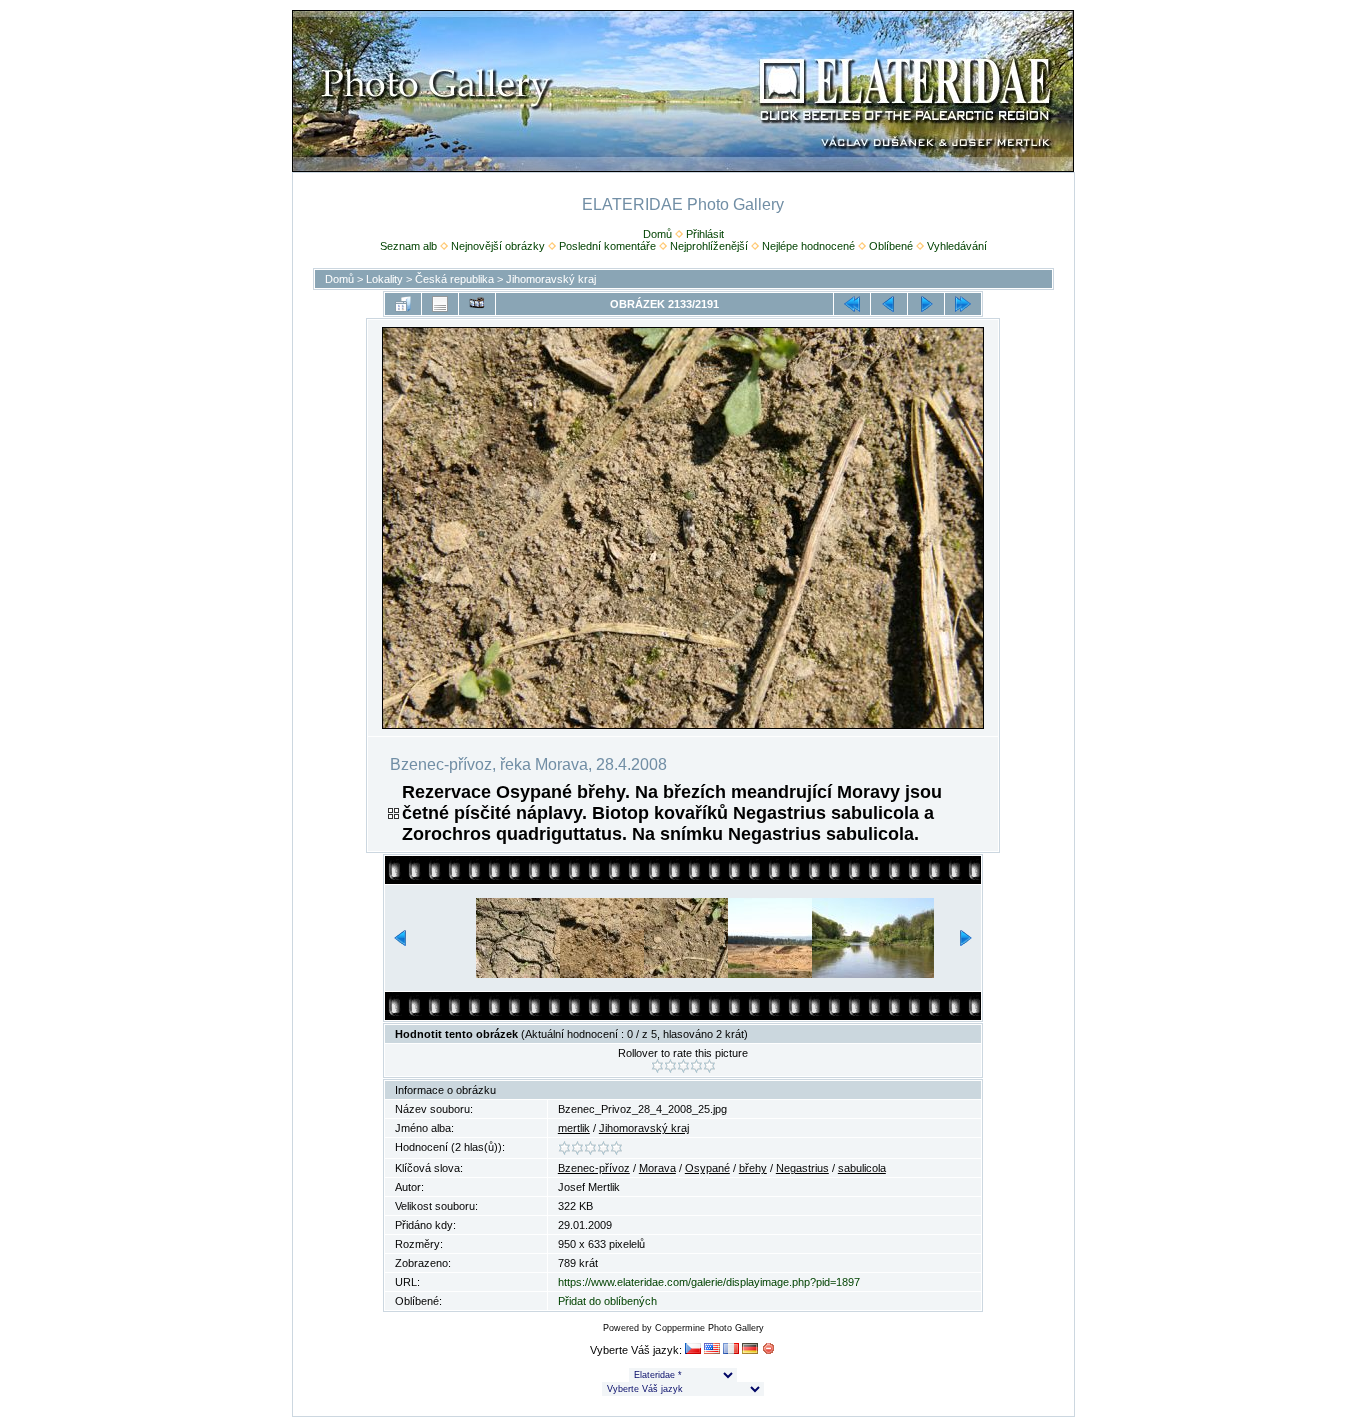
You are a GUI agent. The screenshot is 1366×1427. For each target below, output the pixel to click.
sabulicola (862, 1168)
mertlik (574, 1128)
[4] (696, 1066)
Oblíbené (891, 246)
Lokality (384, 279)
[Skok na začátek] (852, 304)
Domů (657, 234)
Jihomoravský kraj (551, 279)
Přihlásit (705, 234)
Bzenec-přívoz (594, 1168)
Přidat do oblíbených (607, 1301)
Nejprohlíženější (709, 246)
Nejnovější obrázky (498, 246)
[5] (709, 1066)
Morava (657, 1168)
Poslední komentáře (607, 246)
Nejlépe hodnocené (808, 246)
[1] (657, 1066)
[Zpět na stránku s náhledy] (403, 304)
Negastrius (802, 1168)
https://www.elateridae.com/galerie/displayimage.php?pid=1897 (709, 1282)
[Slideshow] (477, 304)
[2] (670, 1066)
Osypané (707, 1168)
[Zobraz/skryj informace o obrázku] (440, 304)
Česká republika (454, 279)
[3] (683, 1066)
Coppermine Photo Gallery (709, 1328)
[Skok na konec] (963, 304)
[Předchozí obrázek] (889, 304)
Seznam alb (408, 246)
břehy (753, 1168)
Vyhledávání (957, 246)
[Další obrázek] (926, 304)
